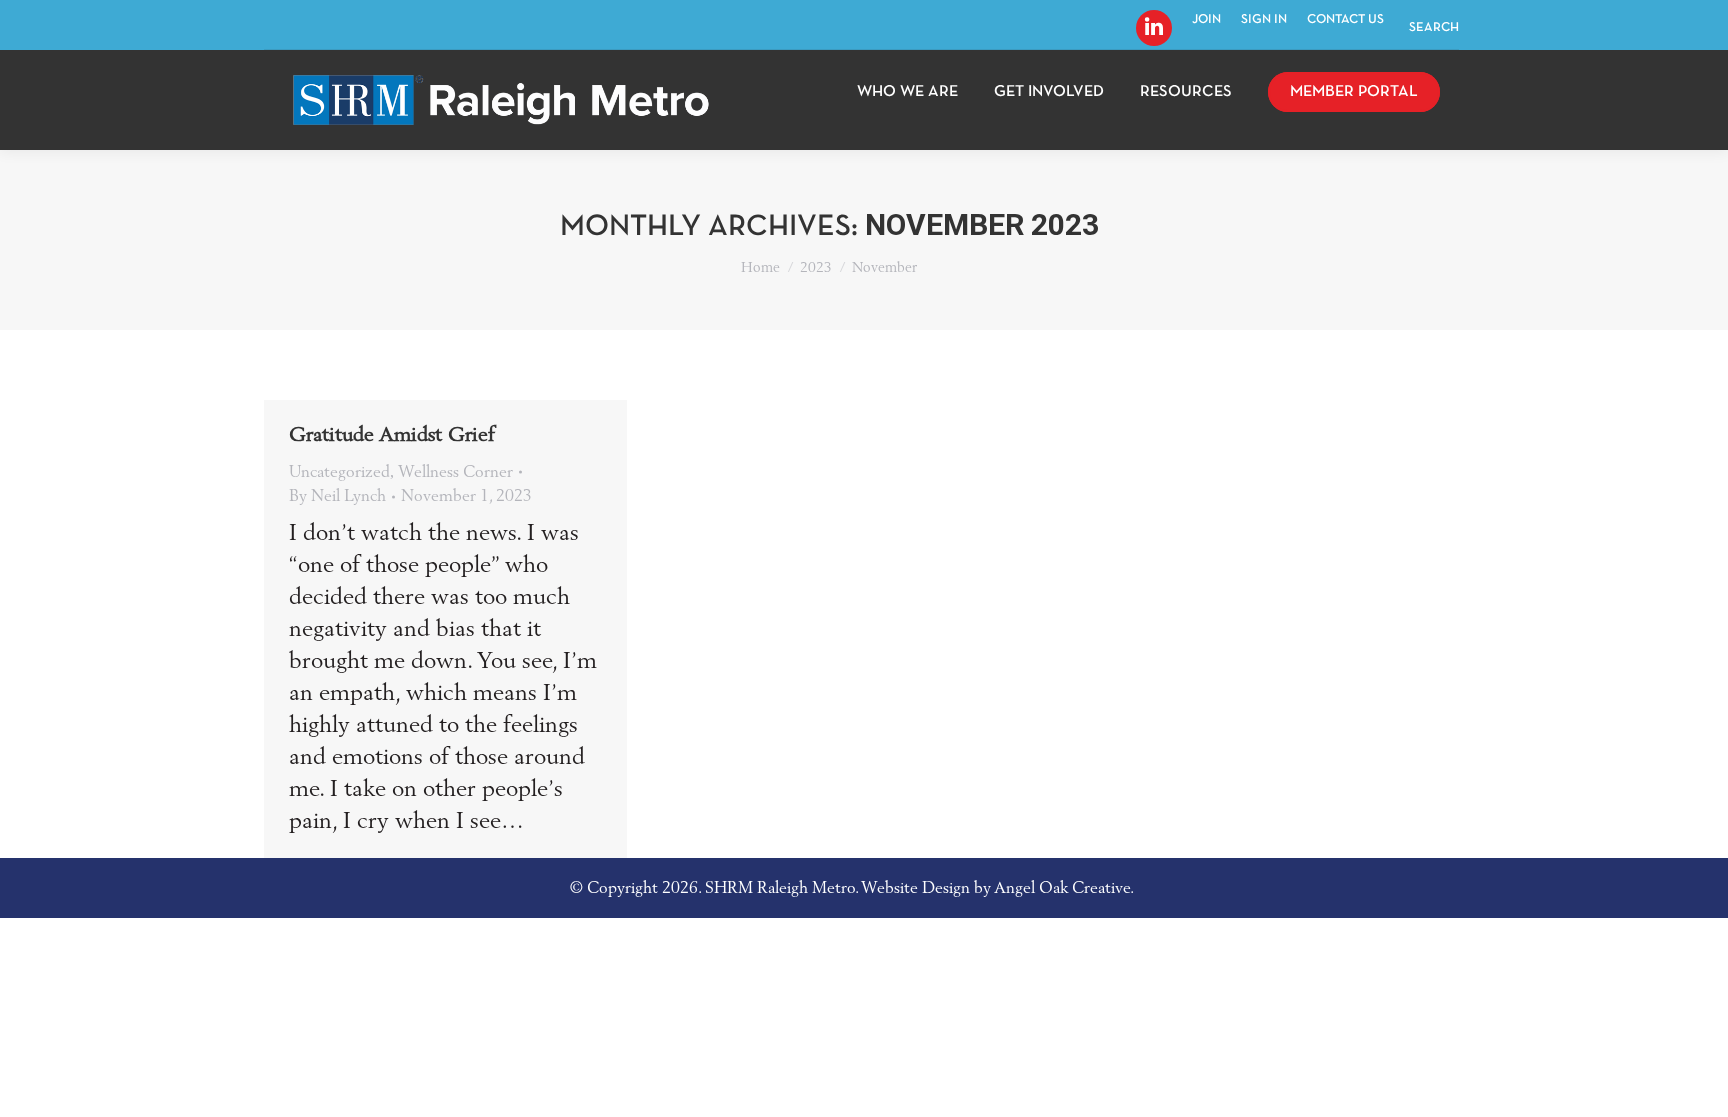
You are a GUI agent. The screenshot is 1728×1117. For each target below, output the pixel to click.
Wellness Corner (455, 472)
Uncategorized (339, 472)
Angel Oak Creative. (1064, 888)
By (337, 496)
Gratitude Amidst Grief (392, 435)
